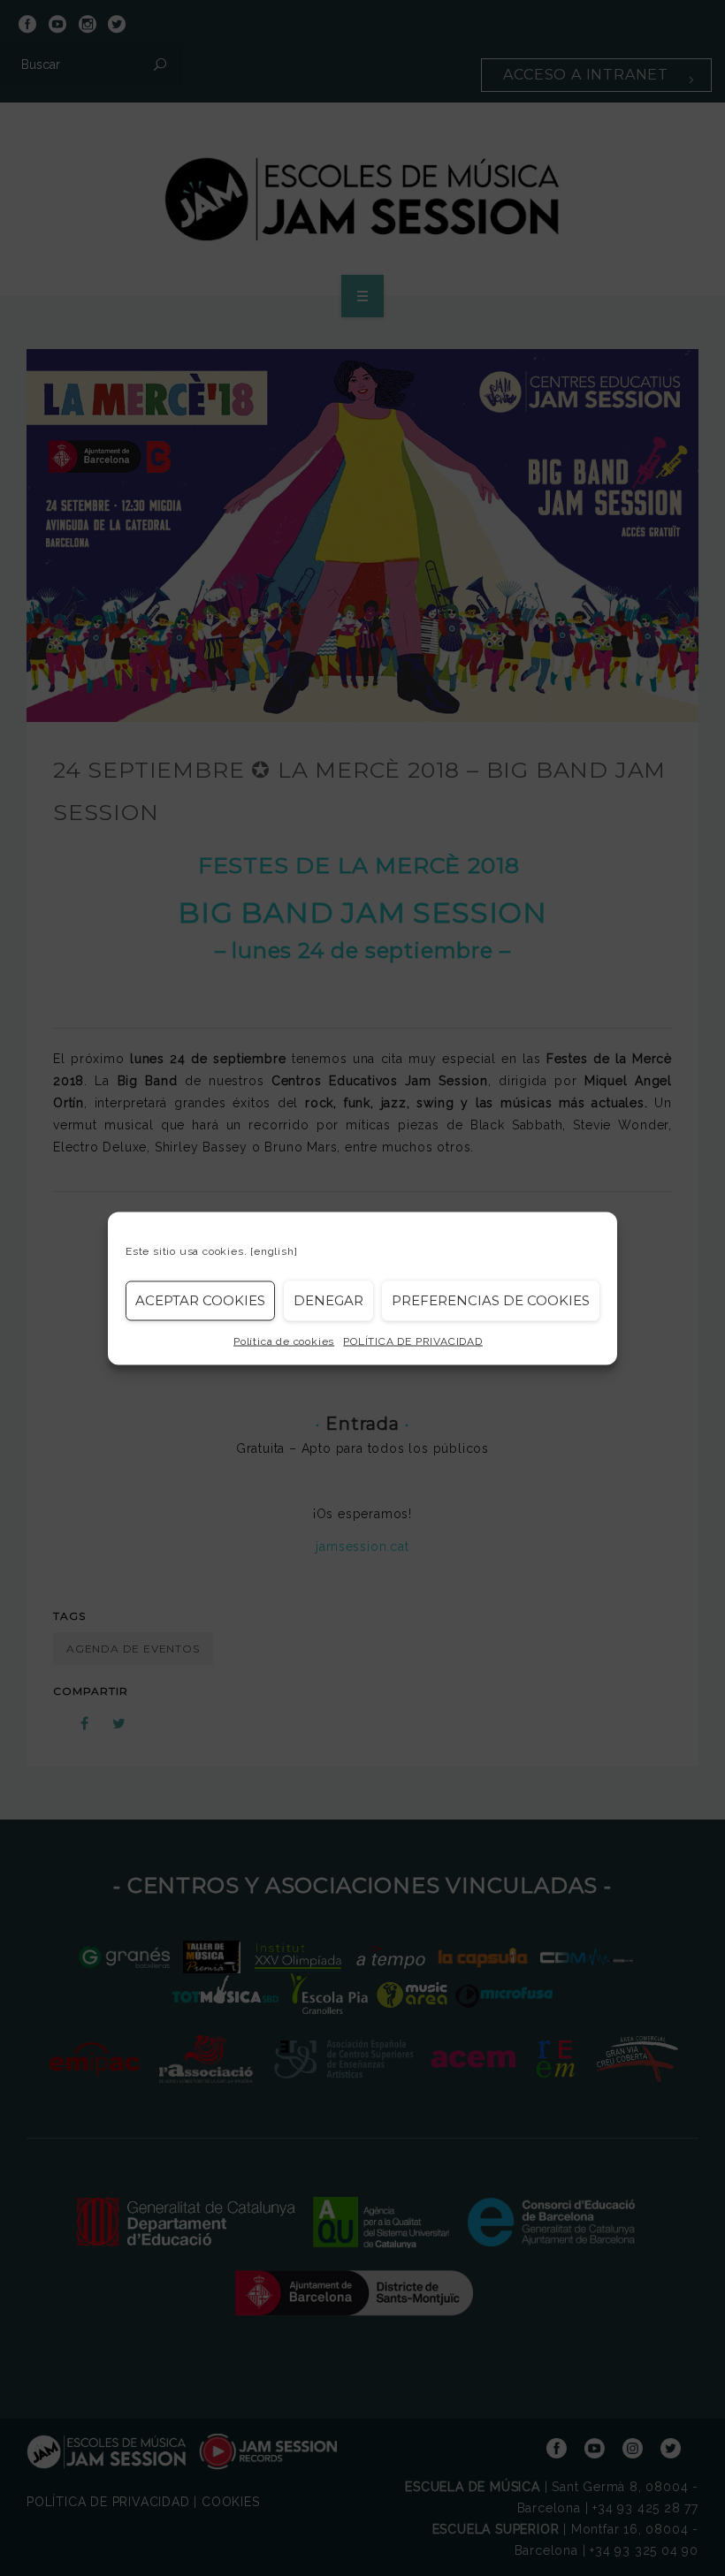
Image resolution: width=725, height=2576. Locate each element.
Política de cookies (284, 1341)
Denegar (328, 1300)
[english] (274, 1250)
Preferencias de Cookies (491, 1300)
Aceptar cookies (200, 1300)
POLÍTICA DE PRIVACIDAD (413, 1341)
